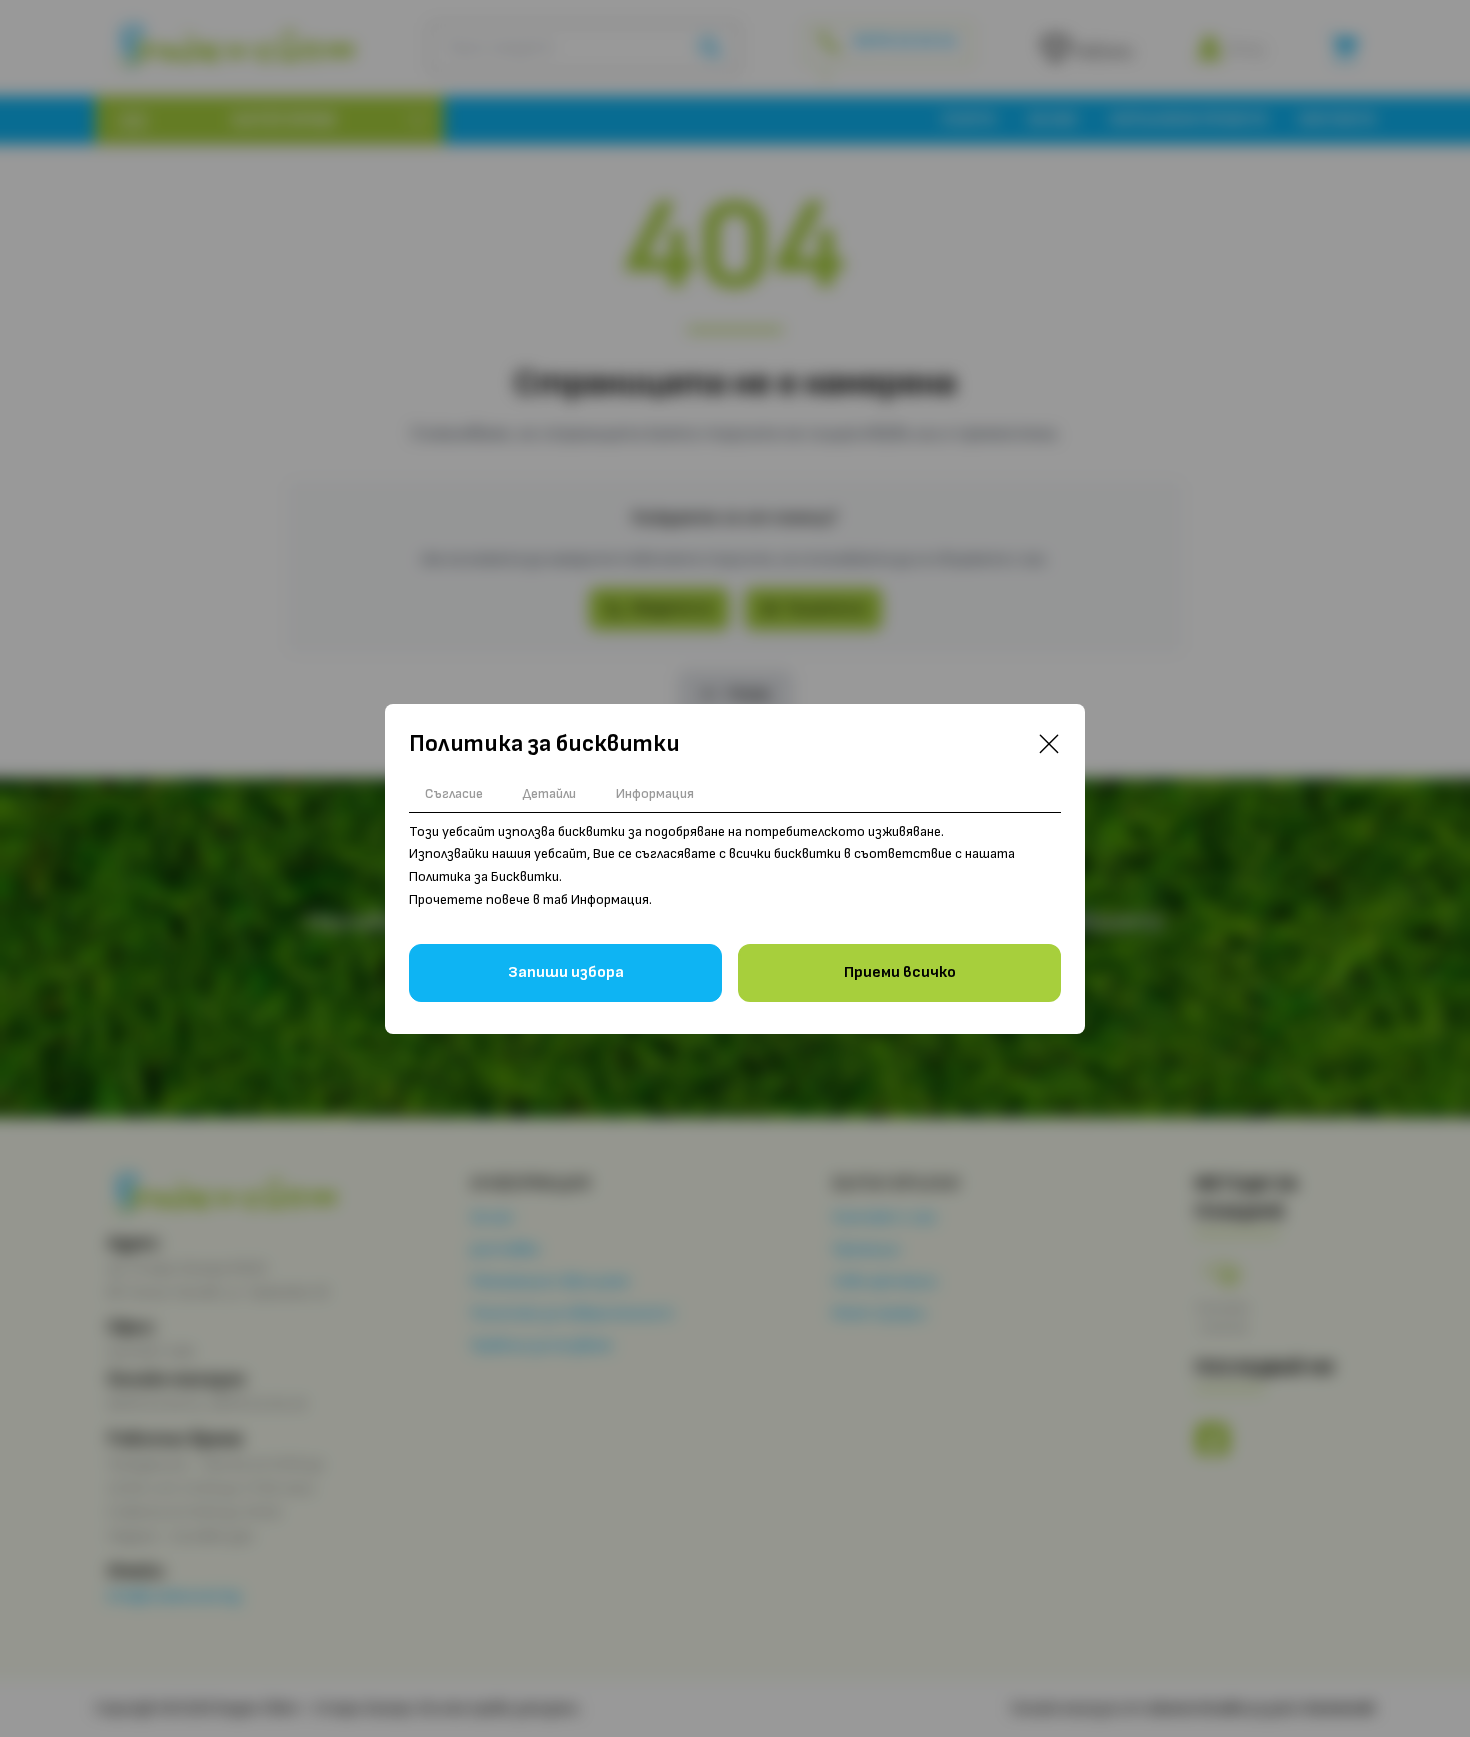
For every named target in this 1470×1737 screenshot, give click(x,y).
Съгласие (454, 793)
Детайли (549, 793)
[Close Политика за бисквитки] (1049, 744)
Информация (655, 793)
